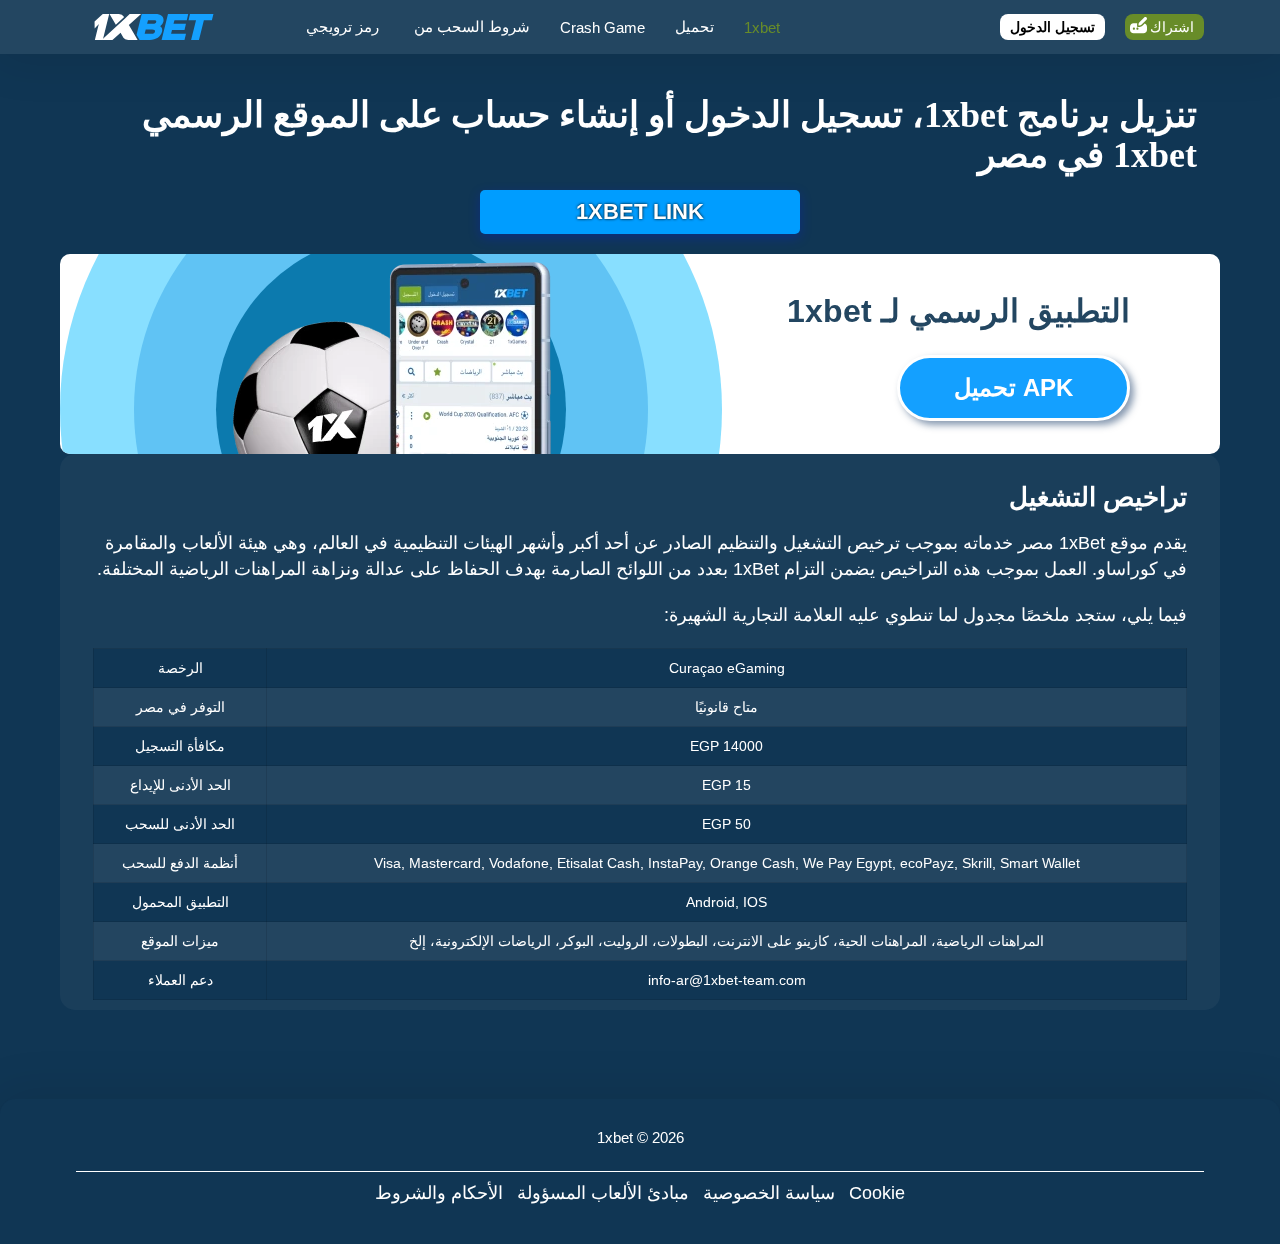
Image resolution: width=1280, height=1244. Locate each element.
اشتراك (1172, 27)
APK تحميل (1013, 387)
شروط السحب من (472, 26)
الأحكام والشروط (439, 1193)
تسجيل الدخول (1052, 27)
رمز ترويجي (342, 26)
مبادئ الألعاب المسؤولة (603, 1193)
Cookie (877, 1193)
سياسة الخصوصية (769, 1193)
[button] (1245, 1169)
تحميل (694, 26)
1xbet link (640, 211)
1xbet (762, 27)
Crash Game (602, 27)
